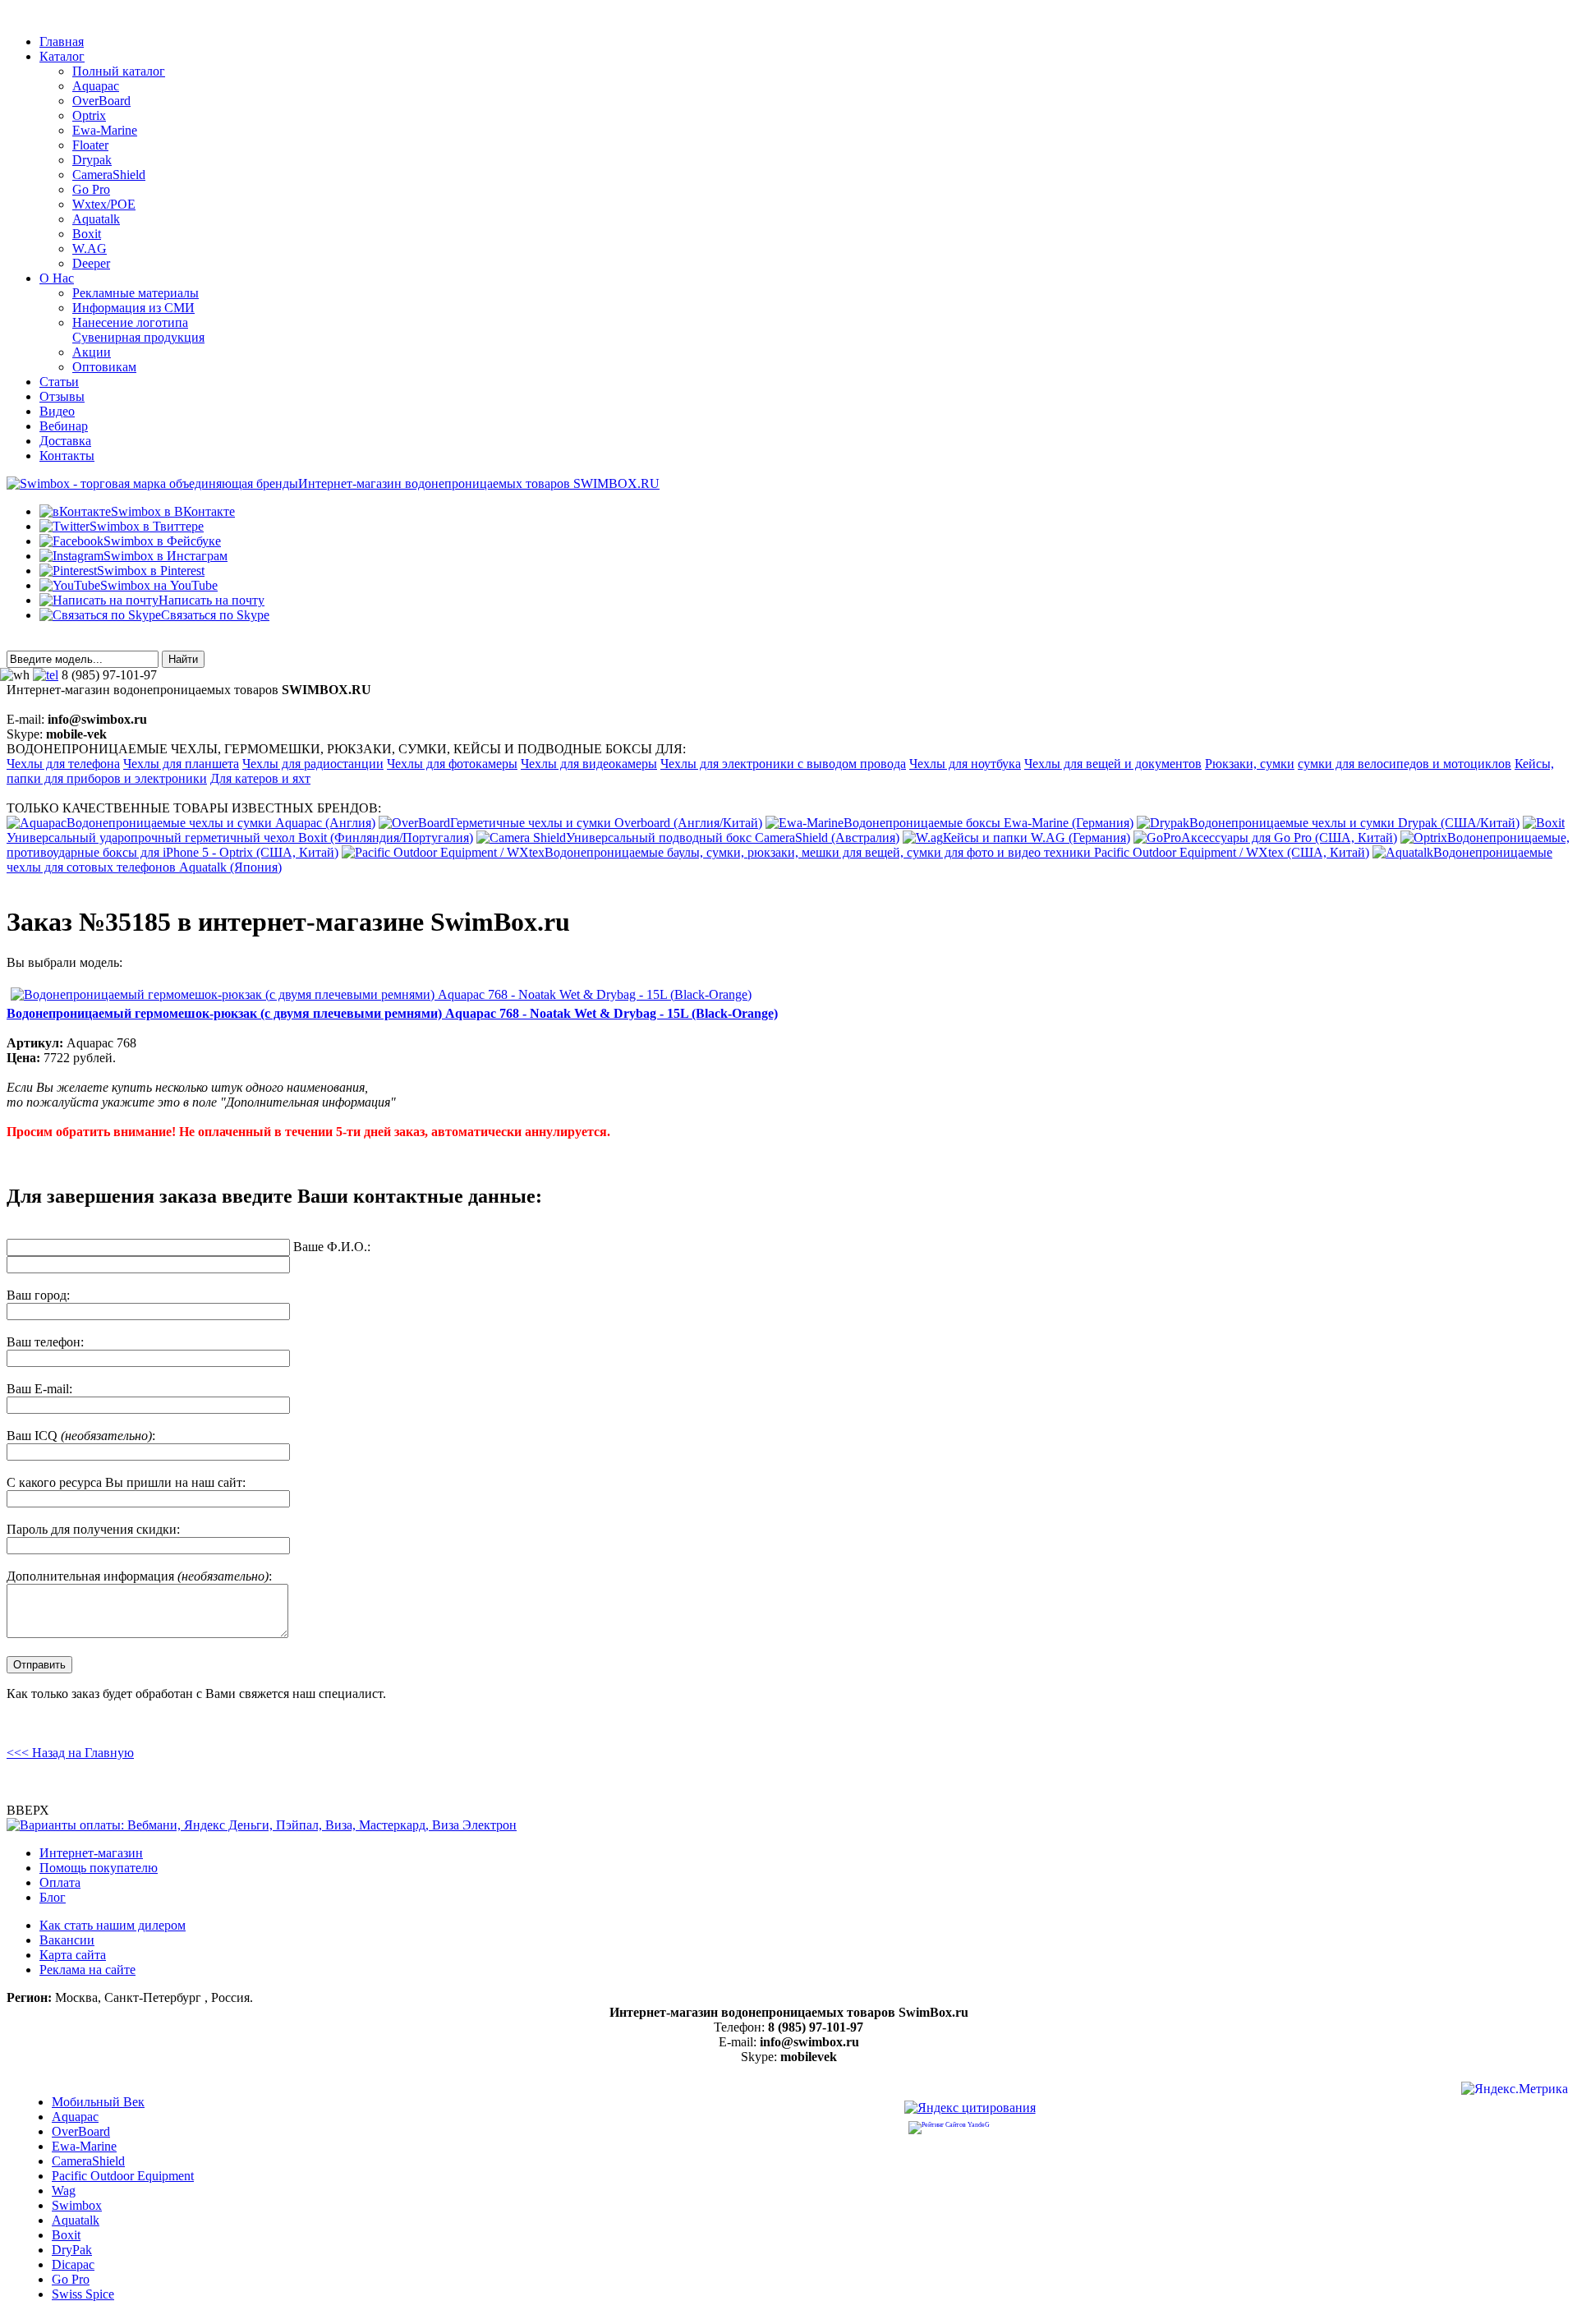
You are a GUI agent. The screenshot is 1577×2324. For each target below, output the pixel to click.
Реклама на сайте (87, 1970)
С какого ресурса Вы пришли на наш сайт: (126, 1482)
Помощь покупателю (99, 1868)
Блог (53, 1897)
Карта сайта (73, 1955)
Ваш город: (38, 1295)
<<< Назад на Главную (70, 1753)
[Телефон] (46, 675)
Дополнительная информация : (139, 1576)
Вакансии (67, 1940)
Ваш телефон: (45, 1342)
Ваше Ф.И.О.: (332, 1247)
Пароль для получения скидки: (93, 1529)
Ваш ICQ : (81, 1436)
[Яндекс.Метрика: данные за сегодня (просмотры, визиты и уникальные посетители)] (1515, 2091)
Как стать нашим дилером (113, 1925)
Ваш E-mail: (39, 1389)
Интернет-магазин (91, 1853)
